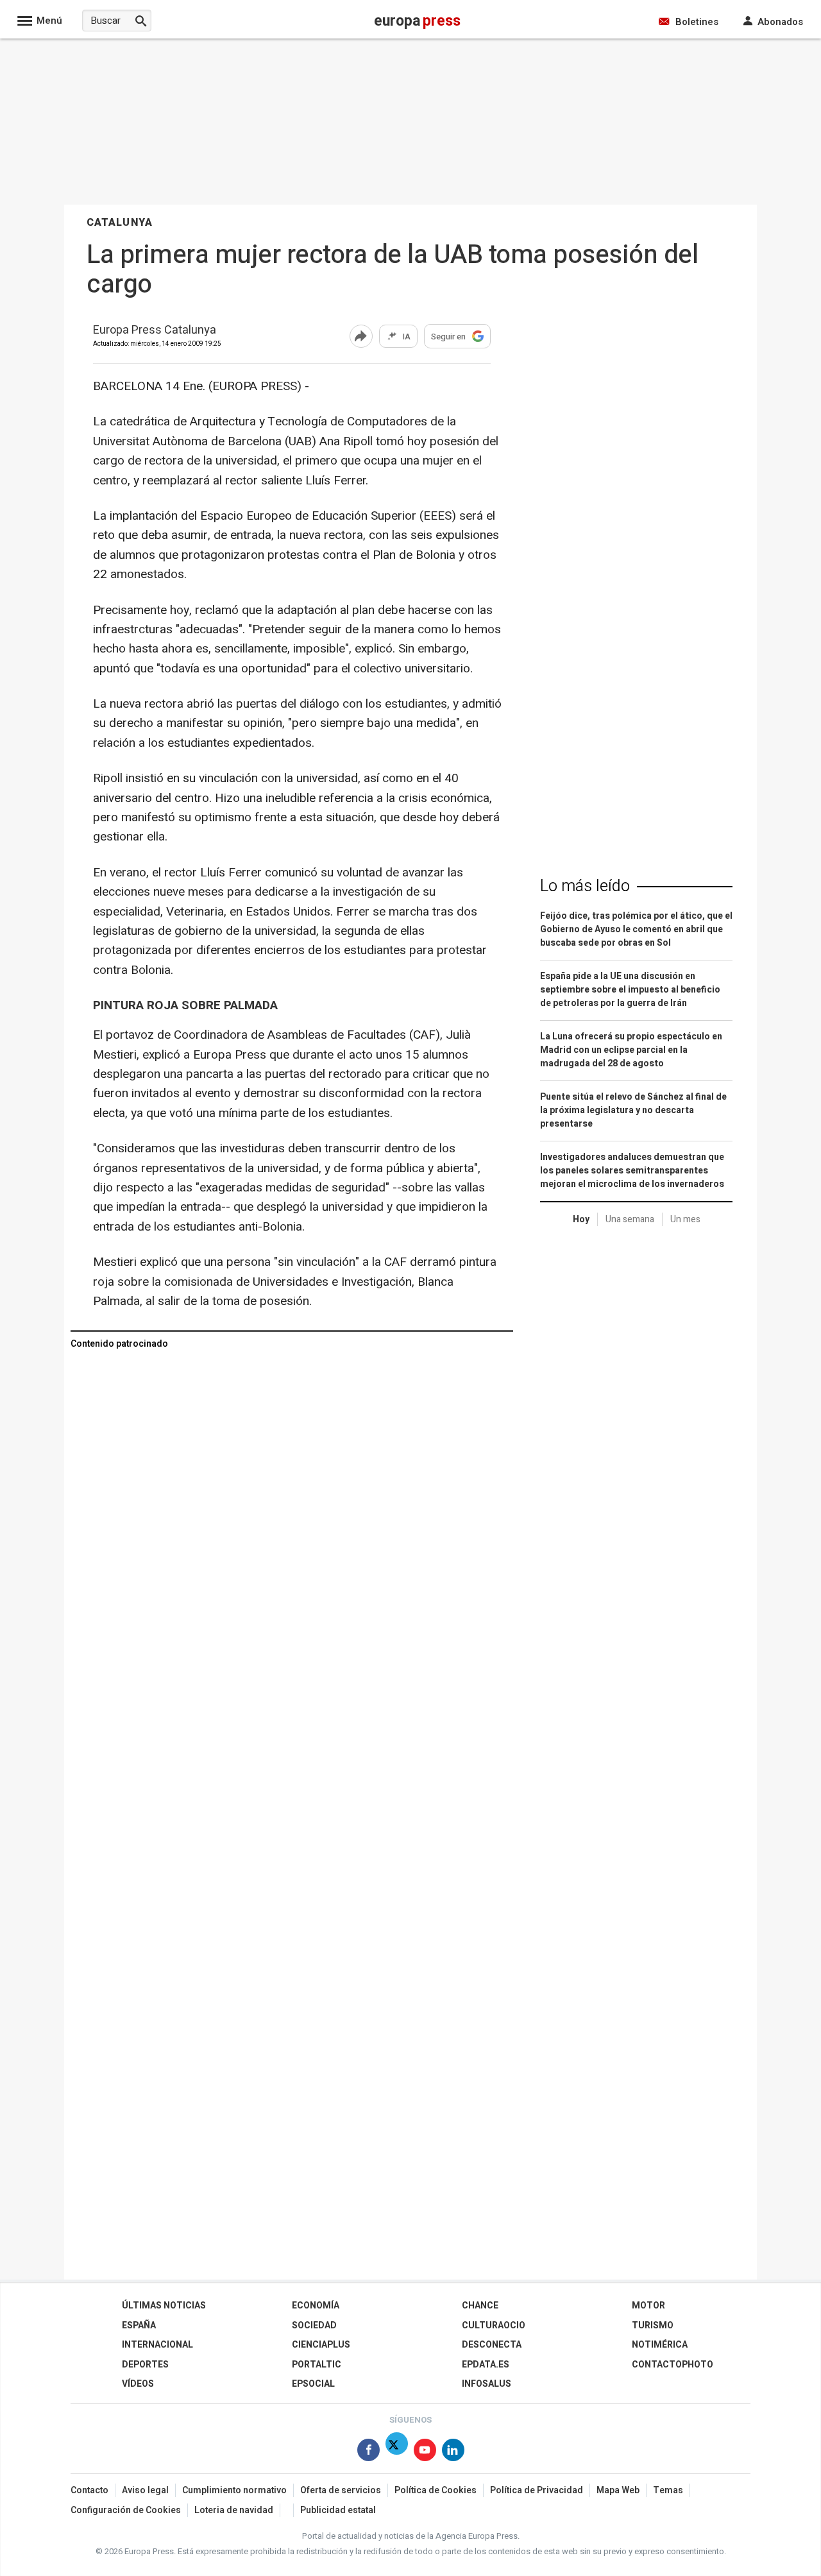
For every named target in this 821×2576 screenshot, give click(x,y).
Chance (480, 2306)
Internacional (157, 2345)
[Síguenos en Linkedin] (453, 2452)
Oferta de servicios (341, 2490)
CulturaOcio (494, 2325)
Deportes (145, 2365)
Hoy (581, 1219)
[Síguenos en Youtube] (425, 2452)
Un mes (685, 1219)
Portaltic (317, 2365)
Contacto (89, 2490)
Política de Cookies (436, 2490)
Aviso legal (145, 2490)
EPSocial (313, 2384)
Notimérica (660, 2345)
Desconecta (492, 2345)
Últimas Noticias (164, 2306)
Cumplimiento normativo (234, 2490)
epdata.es (486, 2365)
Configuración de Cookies (126, 2510)
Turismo (653, 2325)
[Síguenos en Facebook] (368, 2452)
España (139, 2325)
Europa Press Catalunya (155, 331)
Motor (648, 2306)
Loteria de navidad (234, 2510)
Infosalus (487, 2384)
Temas (668, 2490)
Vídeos (138, 2384)
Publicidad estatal (338, 2510)
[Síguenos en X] (397, 2452)
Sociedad (314, 2325)
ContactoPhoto (673, 2365)
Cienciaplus (321, 2345)
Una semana (630, 1219)
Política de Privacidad (537, 2490)
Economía (316, 2306)
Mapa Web (618, 2490)
